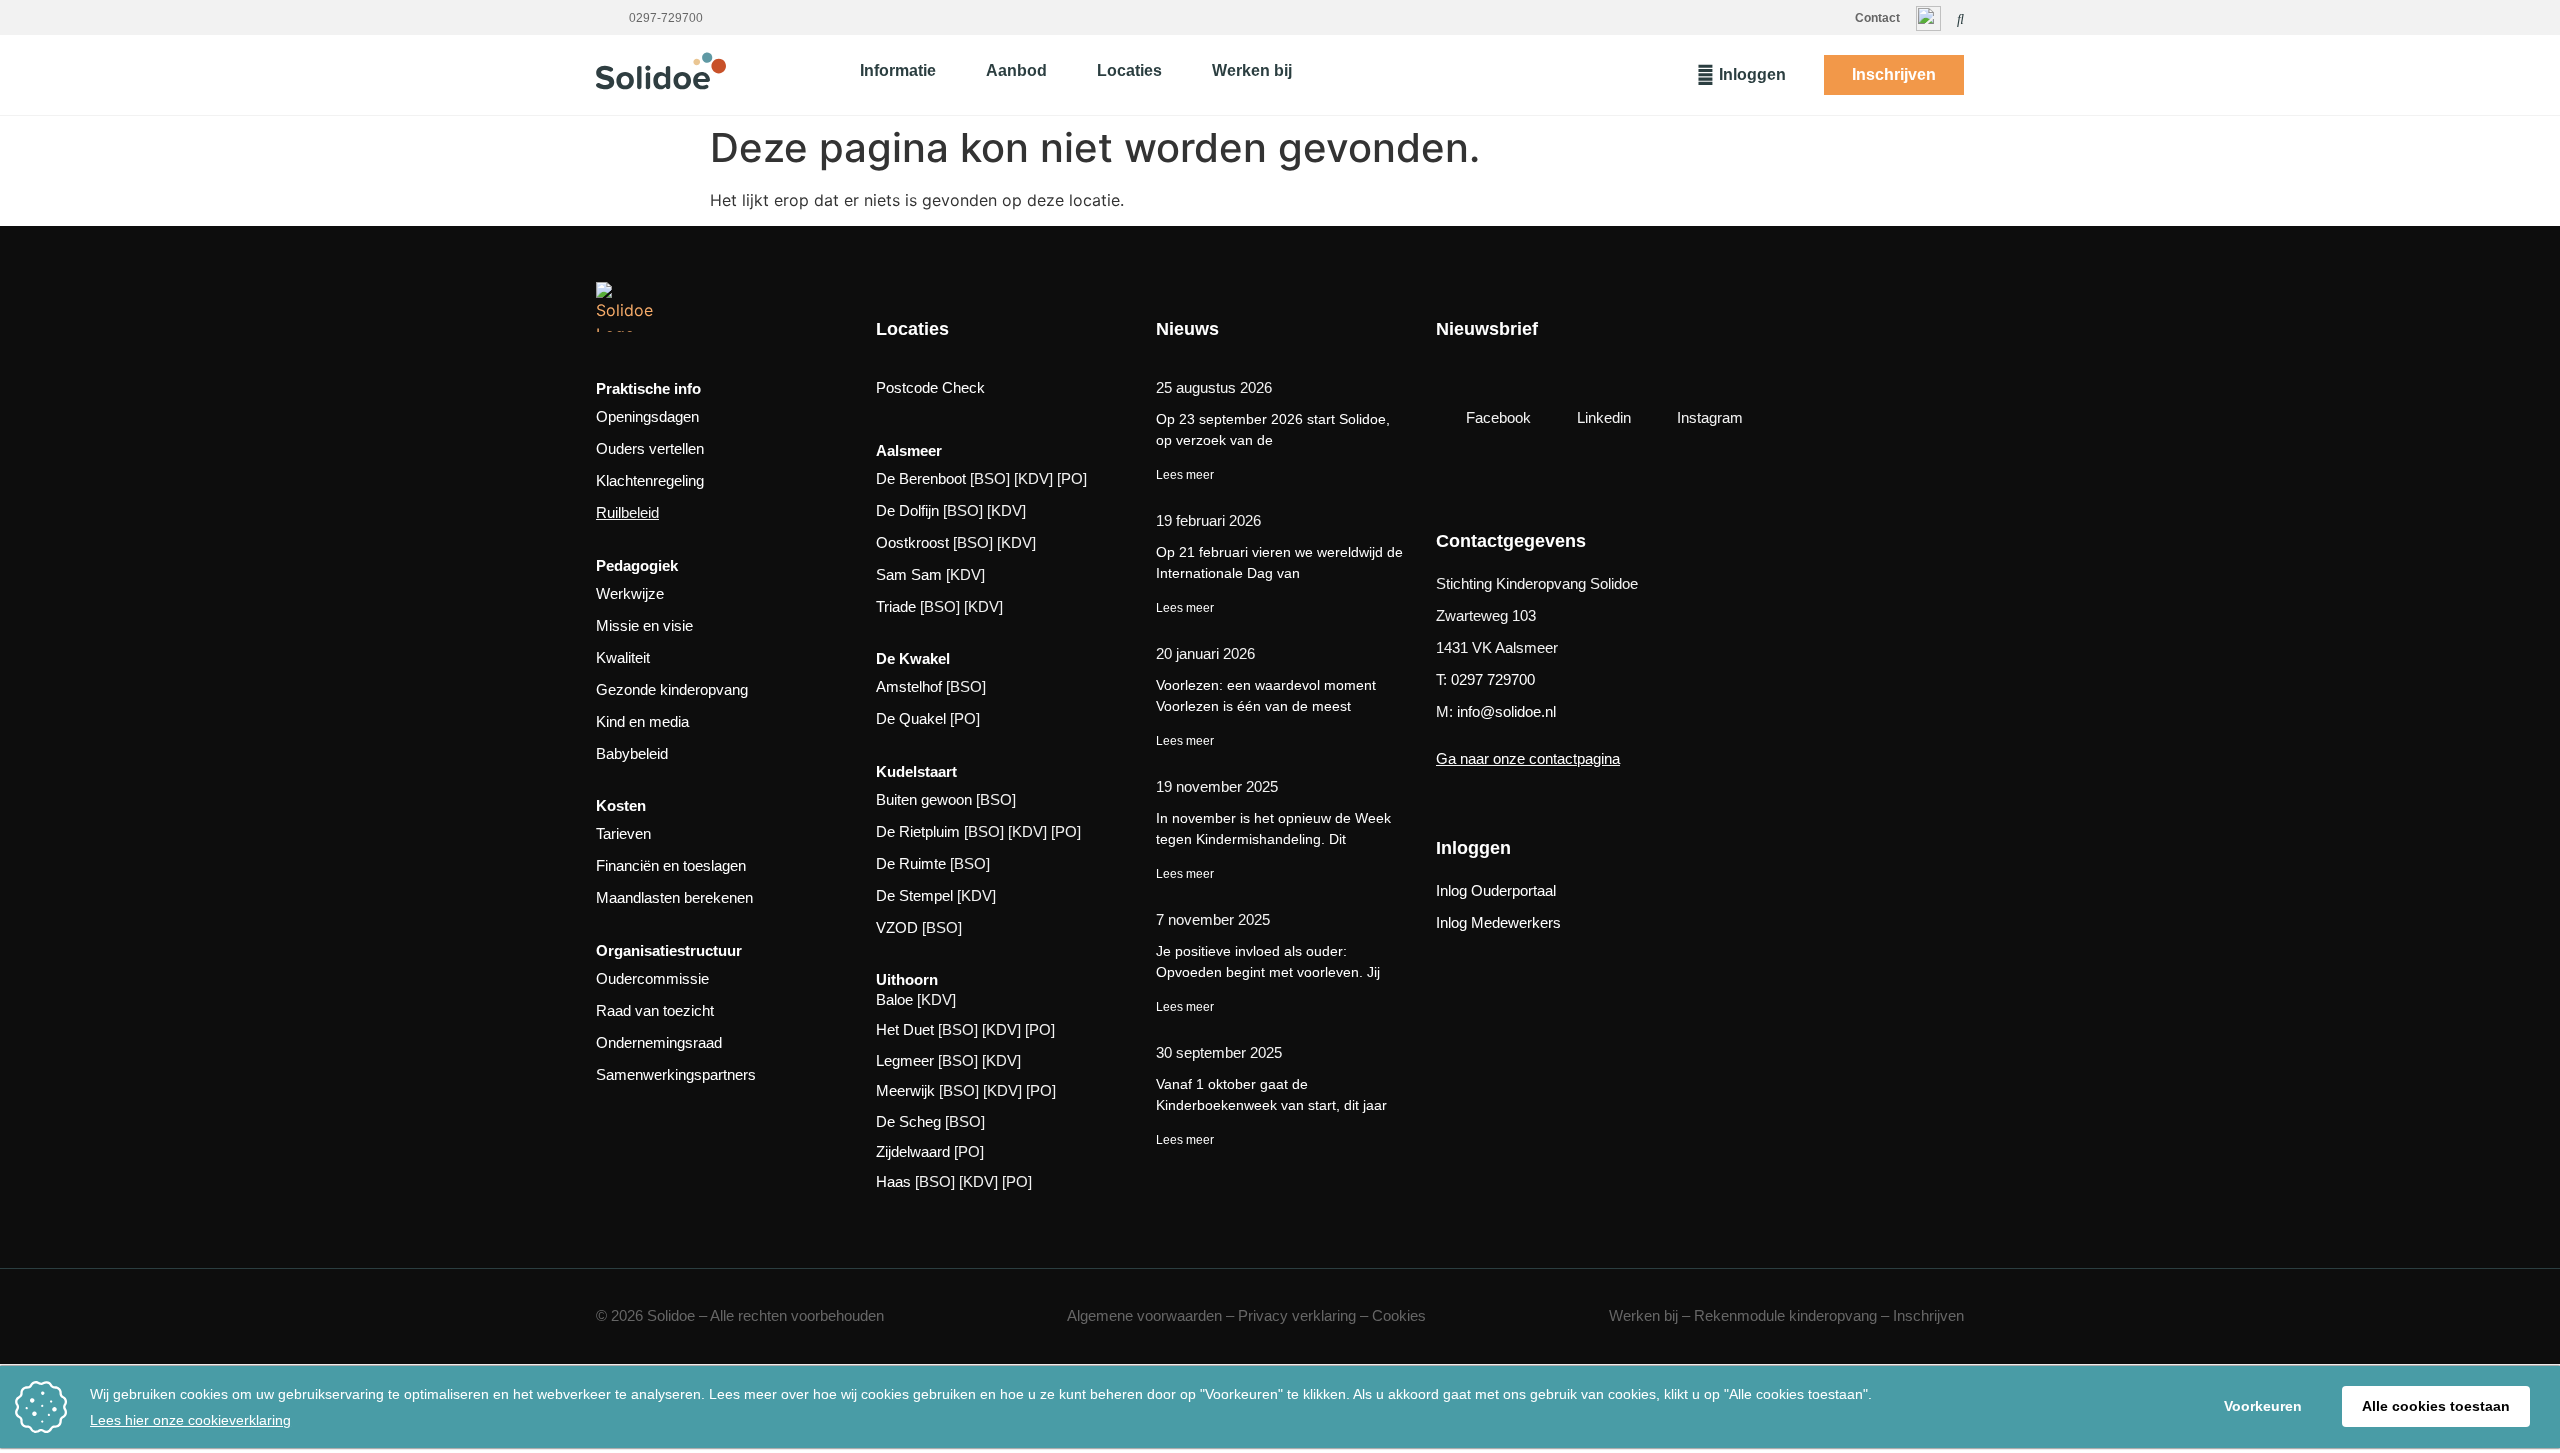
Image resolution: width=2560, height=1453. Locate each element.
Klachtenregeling (650, 480)
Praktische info (648, 388)
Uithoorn (907, 979)
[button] (1960, 18)
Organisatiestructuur (669, 950)
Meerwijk (905, 1090)
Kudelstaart (916, 771)
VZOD (897, 927)
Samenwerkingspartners (676, 1074)
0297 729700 (1493, 679)
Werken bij (1252, 70)
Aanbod (1016, 70)
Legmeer (905, 1060)
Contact (1877, 18)
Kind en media (642, 721)
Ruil (608, 512)
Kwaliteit (623, 657)
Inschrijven (1928, 1315)
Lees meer (1186, 475)
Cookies (1399, 1315)
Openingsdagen (647, 416)
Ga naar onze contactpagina (1528, 758)
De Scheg (908, 1121)
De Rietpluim (918, 831)
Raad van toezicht (655, 1010)
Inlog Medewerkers (1498, 922)
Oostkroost (912, 542)
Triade (896, 606)
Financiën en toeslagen (671, 865)
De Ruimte (911, 863)
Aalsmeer (909, 450)
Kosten (621, 805)
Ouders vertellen (650, 448)
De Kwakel (913, 658)
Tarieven (623, 833)
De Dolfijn (907, 510)
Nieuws (1187, 329)
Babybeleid (632, 753)
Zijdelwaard (913, 1151)
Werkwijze (630, 593)
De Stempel (914, 895)
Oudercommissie (652, 978)
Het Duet (905, 1029)
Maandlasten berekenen (674, 897)
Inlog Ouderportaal (1496, 890)
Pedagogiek (637, 565)
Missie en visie (644, 625)
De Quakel (911, 718)
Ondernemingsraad (659, 1042)
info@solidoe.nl (1506, 711)
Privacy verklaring (1297, 1315)
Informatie (898, 70)
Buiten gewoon (924, 799)
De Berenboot (921, 478)
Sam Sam (909, 574)
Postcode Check (930, 387)
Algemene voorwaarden (1144, 1315)
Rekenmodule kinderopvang (1785, 1315)
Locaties (1129, 70)
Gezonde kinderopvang (672, 689)
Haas (893, 1181)
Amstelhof (909, 686)
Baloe (894, 999)
